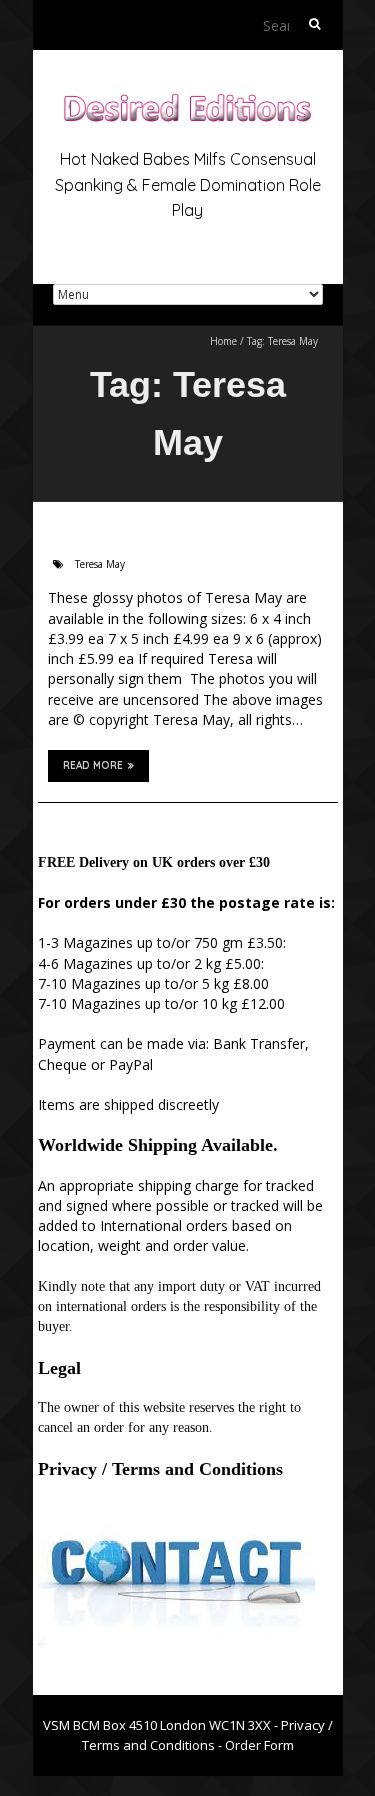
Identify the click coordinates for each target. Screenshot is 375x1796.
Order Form (259, 1745)
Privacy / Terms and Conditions (160, 1469)
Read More (93, 765)
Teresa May (100, 564)
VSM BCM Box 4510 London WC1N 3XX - (162, 1725)
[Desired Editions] (188, 99)
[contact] (176, 1519)
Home (223, 341)
